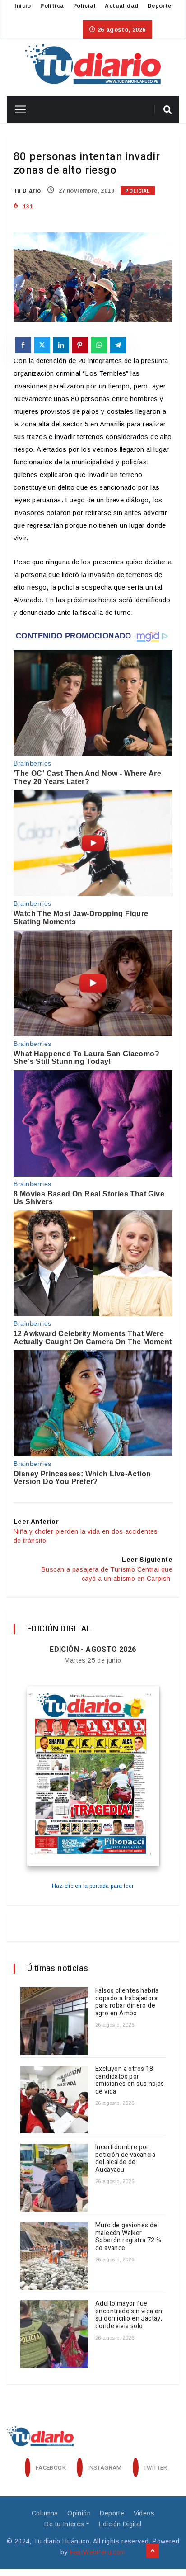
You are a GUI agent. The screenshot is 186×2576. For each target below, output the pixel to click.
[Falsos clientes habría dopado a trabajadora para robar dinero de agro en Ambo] (54, 2021)
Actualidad (121, 6)
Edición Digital (120, 2524)
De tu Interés (64, 2524)
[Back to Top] (153, 2551)
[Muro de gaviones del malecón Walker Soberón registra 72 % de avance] (54, 2256)
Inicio (23, 6)
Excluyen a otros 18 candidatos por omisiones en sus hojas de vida (130, 2080)
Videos (144, 2513)
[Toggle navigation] (17, 109)
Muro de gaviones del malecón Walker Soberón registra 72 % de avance (128, 2237)
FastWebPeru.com (98, 2552)
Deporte (160, 6)
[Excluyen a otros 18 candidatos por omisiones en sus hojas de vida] (54, 2099)
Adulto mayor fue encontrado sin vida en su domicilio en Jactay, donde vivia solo (129, 2315)
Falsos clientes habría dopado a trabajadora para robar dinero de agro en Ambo (127, 2002)
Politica (52, 6)
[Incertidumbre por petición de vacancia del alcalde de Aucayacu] (54, 2178)
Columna (45, 2513)
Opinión (79, 2513)
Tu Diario (27, 191)
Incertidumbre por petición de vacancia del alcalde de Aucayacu (125, 2158)
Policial (84, 6)
